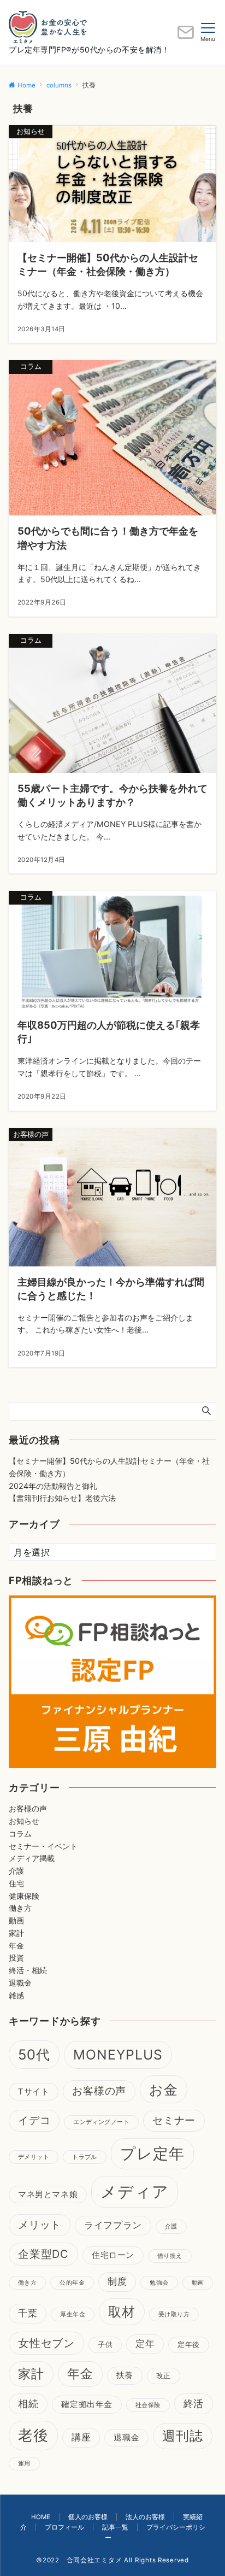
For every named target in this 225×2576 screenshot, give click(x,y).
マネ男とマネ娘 (48, 2194)
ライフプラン (113, 2225)
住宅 (16, 1883)
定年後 (189, 2344)
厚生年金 (73, 2314)
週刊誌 (183, 2436)
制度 (117, 2281)
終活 (194, 2404)
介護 (16, 1871)
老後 (33, 2435)
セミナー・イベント (43, 1846)
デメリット (34, 2157)
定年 (145, 2344)
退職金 (20, 1983)
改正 (164, 2375)
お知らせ (24, 1821)
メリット (40, 2225)
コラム (20, 1833)
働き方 (20, 1908)
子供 (105, 2344)
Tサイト (34, 2092)
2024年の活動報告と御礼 (53, 1486)
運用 (24, 2464)
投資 (16, 1958)
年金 (16, 1946)
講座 (81, 2437)
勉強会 (159, 2283)
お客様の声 (28, 1808)
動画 (16, 1920)
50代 (34, 2054)
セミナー (174, 2120)
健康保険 (24, 1896)
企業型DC (43, 2254)
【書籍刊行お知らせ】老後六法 (62, 1498)
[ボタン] (186, 36)
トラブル (85, 2157)
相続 (28, 2404)
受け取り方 (174, 2314)
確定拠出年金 (87, 2404)
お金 (164, 2089)
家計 (16, 1933)
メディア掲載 (32, 1858)
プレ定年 (152, 2153)
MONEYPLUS (118, 2055)
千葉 (28, 2313)
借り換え (170, 2256)
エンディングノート (101, 2122)
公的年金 (72, 2283)
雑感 (16, 1995)
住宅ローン (113, 2255)
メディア (135, 2191)
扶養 (125, 2375)
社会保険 (148, 2405)
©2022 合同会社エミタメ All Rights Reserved (112, 2560)
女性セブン (46, 2343)
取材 (122, 2312)
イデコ (34, 2120)
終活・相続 (28, 1970)
